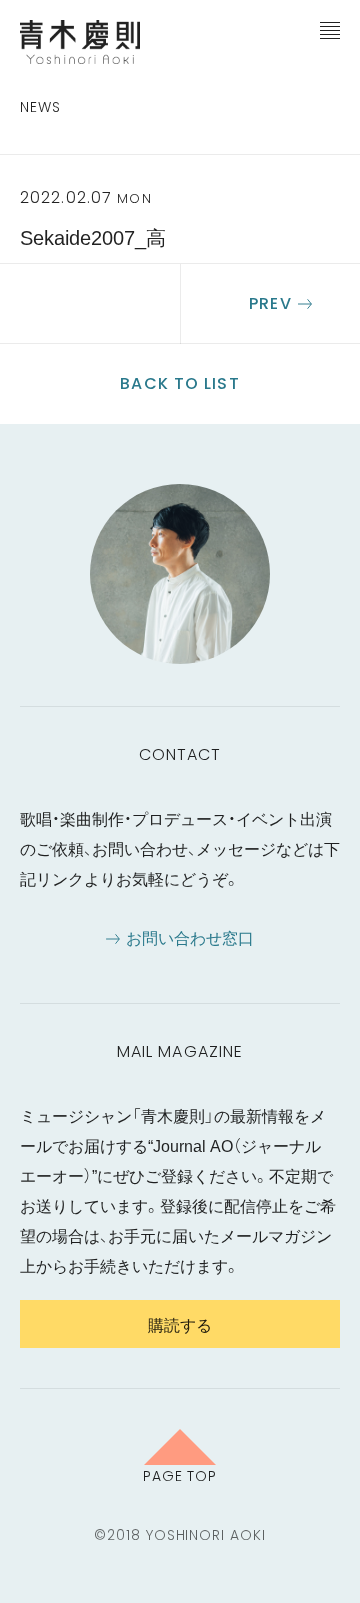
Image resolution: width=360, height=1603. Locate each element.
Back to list (179, 383)
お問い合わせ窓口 (190, 937)
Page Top (180, 1475)
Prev (270, 303)
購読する (180, 1324)
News (40, 107)
